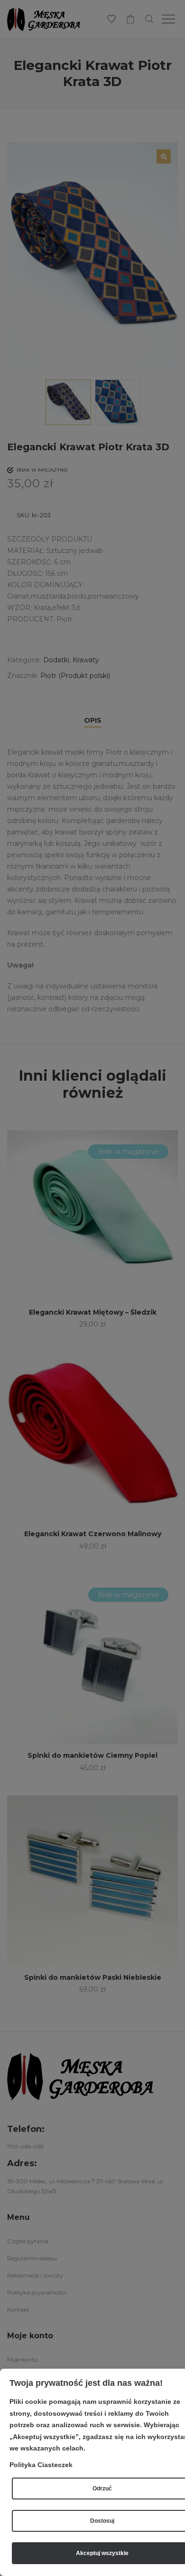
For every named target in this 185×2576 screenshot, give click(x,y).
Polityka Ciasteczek (41, 2465)
